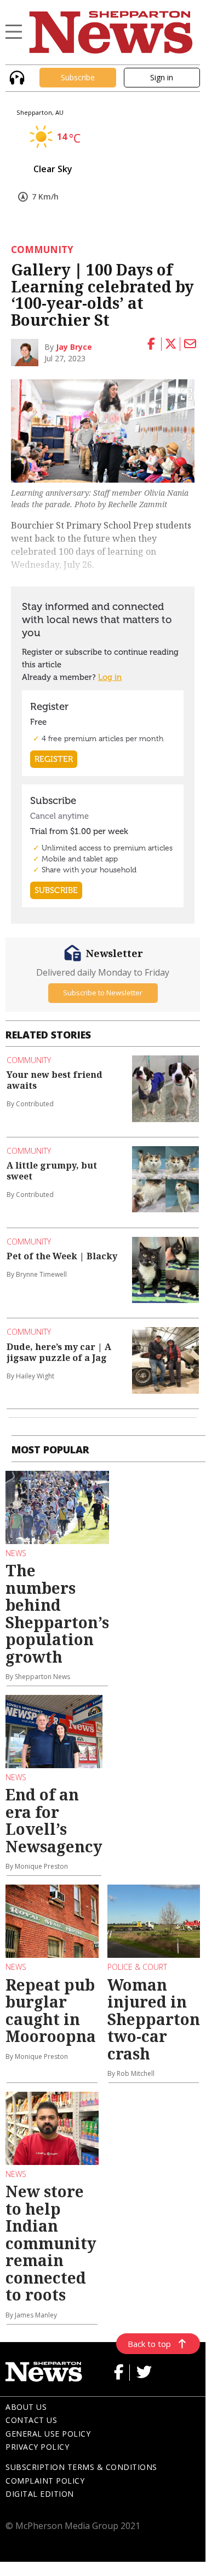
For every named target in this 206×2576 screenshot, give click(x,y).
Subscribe (78, 77)
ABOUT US (26, 2407)
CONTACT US (31, 2420)
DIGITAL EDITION (40, 2494)
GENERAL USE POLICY (48, 2434)
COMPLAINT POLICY (45, 2481)
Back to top (149, 2344)
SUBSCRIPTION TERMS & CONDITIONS (81, 2467)
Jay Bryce (74, 347)
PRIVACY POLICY (37, 2447)
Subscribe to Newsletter (103, 993)
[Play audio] (16, 76)
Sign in (162, 77)
